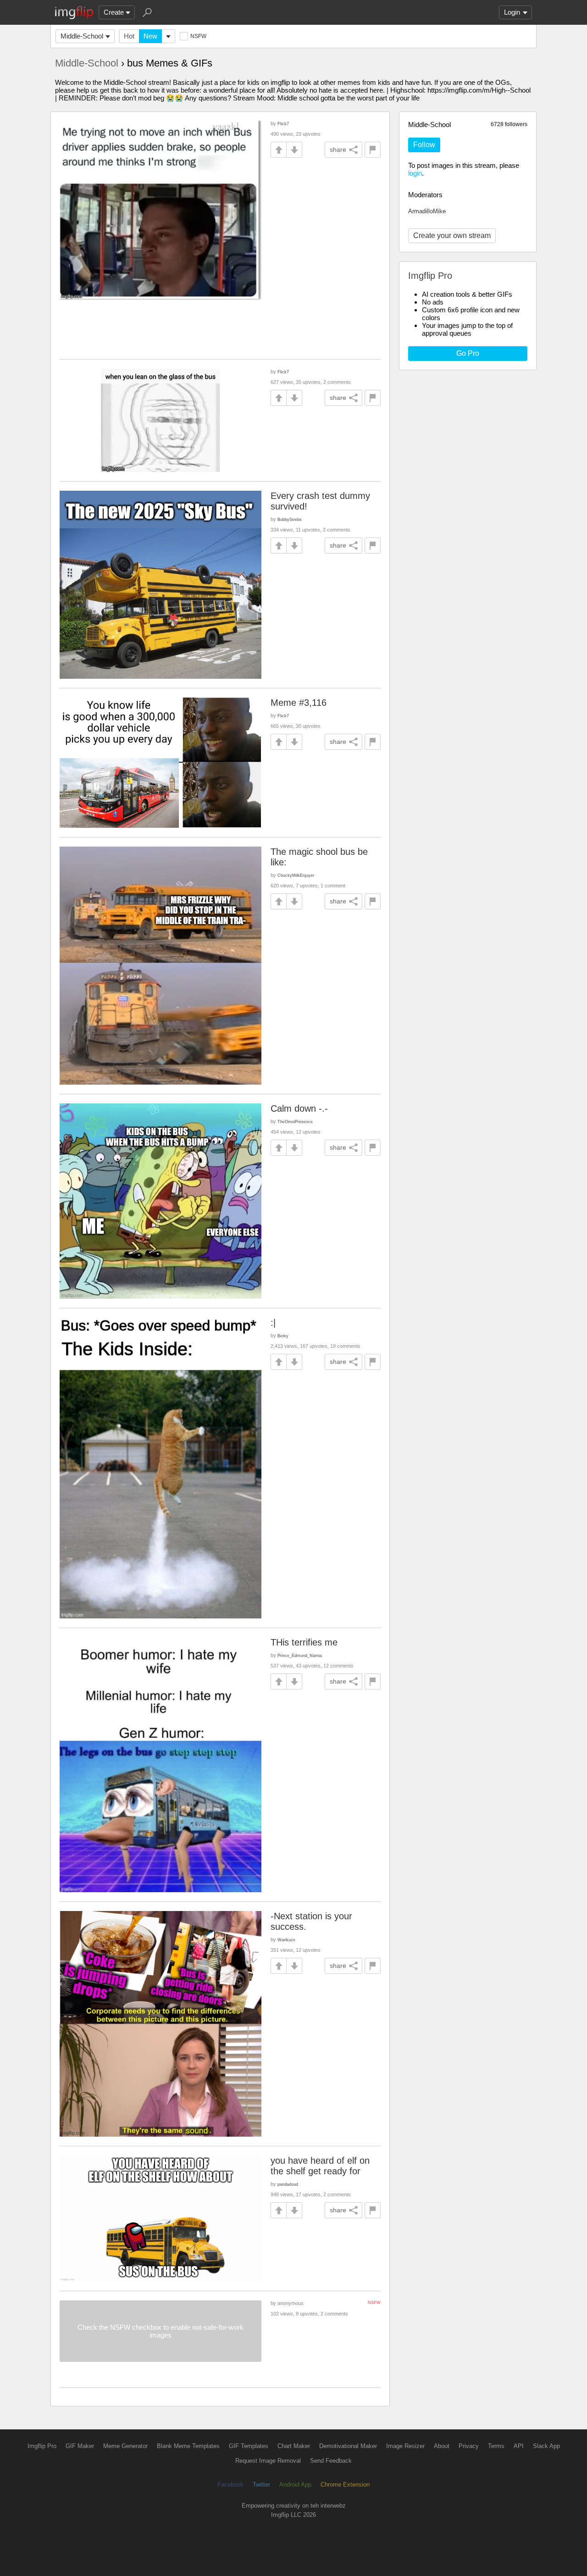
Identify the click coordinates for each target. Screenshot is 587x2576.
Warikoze (286, 1940)
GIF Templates (249, 2446)
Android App (295, 2485)
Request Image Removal (268, 2461)
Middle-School (82, 36)
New (150, 36)
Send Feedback (331, 2461)
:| (273, 1323)
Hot (129, 36)
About (442, 2446)
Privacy (469, 2446)
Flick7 (283, 124)
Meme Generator (125, 2446)
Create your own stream (452, 235)
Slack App (546, 2446)
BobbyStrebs (290, 519)
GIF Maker (80, 2446)
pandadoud (288, 2184)
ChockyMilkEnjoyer (296, 875)
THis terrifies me (304, 1642)
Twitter (261, 2485)
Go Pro (468, 353)
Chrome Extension (345, 2485)
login (415, 173)
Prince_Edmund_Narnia (300, 1655)
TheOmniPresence (295, 1122)
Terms (496, 2446)
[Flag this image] (373, 150)
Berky (283, 1336)
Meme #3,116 (299, 703)
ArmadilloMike (427, 211)
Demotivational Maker (348, 2446)
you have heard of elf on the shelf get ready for (320, 2166)
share (338, 150)
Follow (424, 145)
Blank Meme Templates (188, 2446)
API (519, 2446)
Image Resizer (405, 2446)
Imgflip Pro (42, 2446)
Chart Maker (294, 2446)
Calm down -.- (299, 1108)
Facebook (230, 2485)
